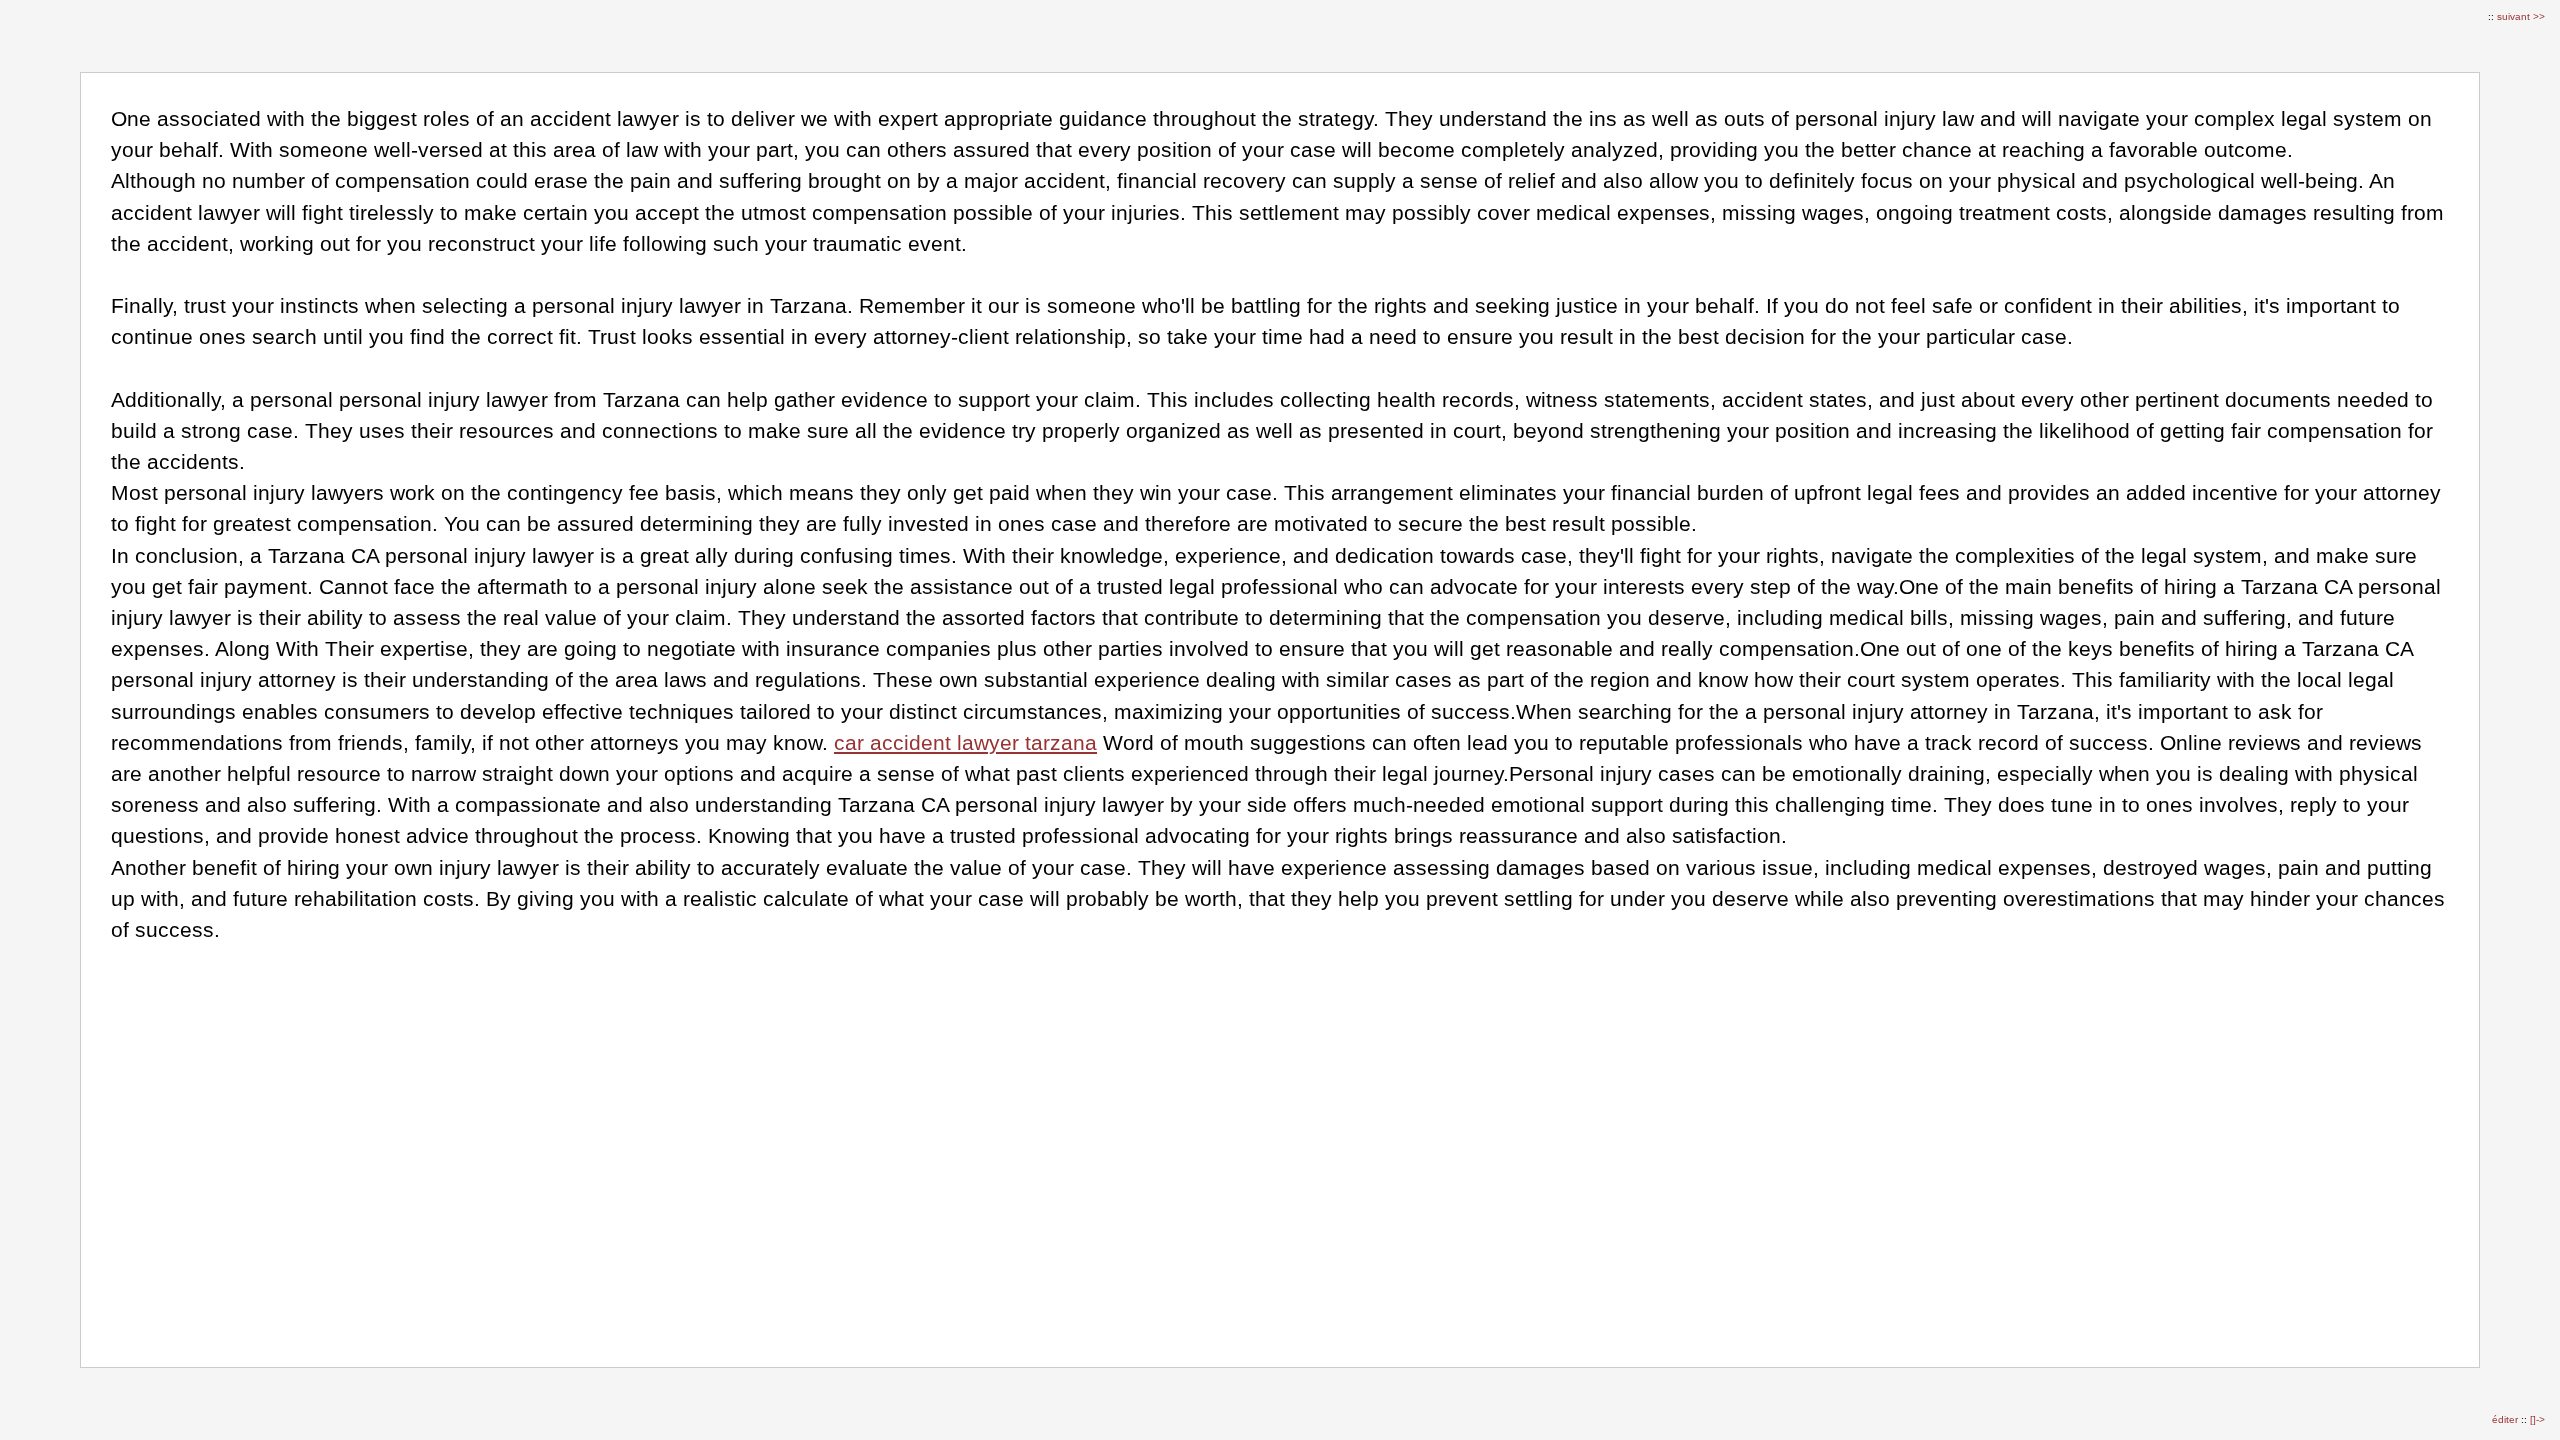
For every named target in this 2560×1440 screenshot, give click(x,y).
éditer (2506, 1419)
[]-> (2537, 1419)
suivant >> (2521, 16)
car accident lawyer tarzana (965, 742)
